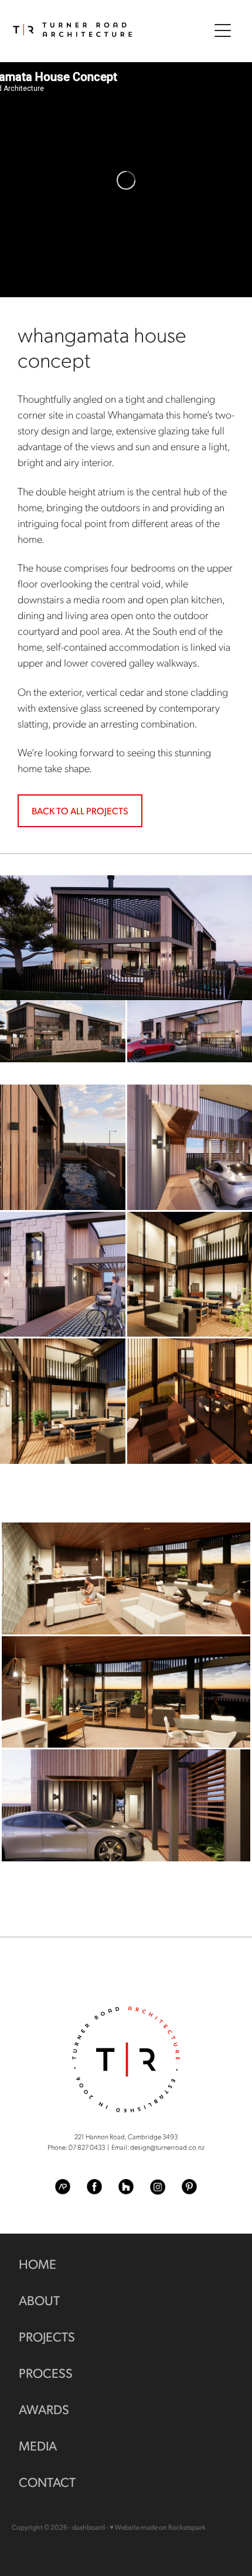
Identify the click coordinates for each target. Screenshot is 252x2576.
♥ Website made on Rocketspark (158, 2527)
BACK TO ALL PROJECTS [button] (80, 810)
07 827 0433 (87, 2147)
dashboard (88, 2527)
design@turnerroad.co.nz (167, 2147)
